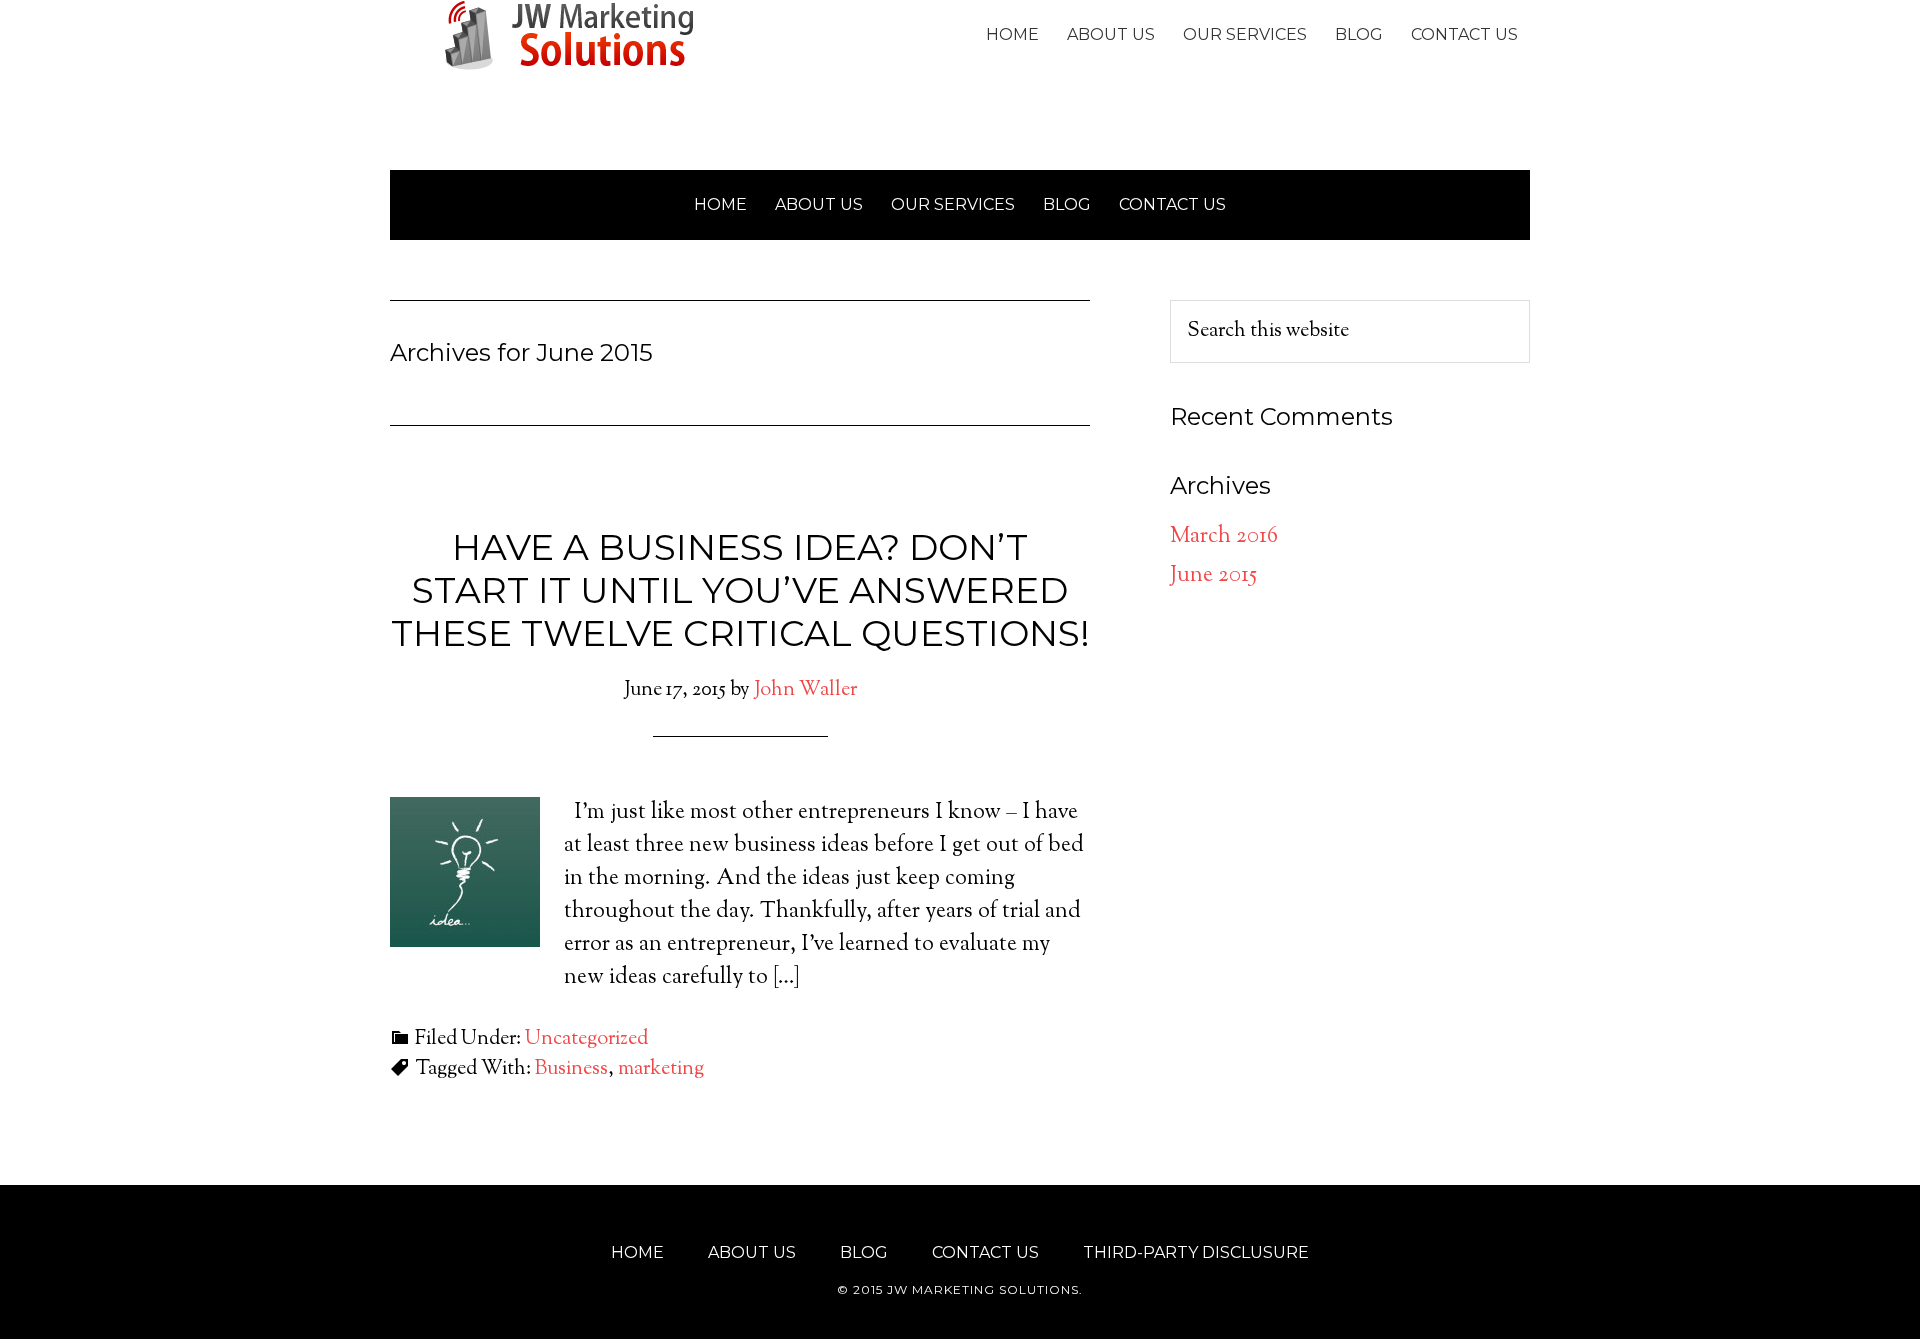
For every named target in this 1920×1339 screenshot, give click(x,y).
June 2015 (1213, 576)
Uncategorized (586, 1039)
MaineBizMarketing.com (570, 35)
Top (1872, 1291)
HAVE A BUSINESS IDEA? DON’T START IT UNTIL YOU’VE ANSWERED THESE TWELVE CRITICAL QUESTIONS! (740, 590)
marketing (661, 1069)
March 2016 (1224, 537)
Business (571, 1069)
